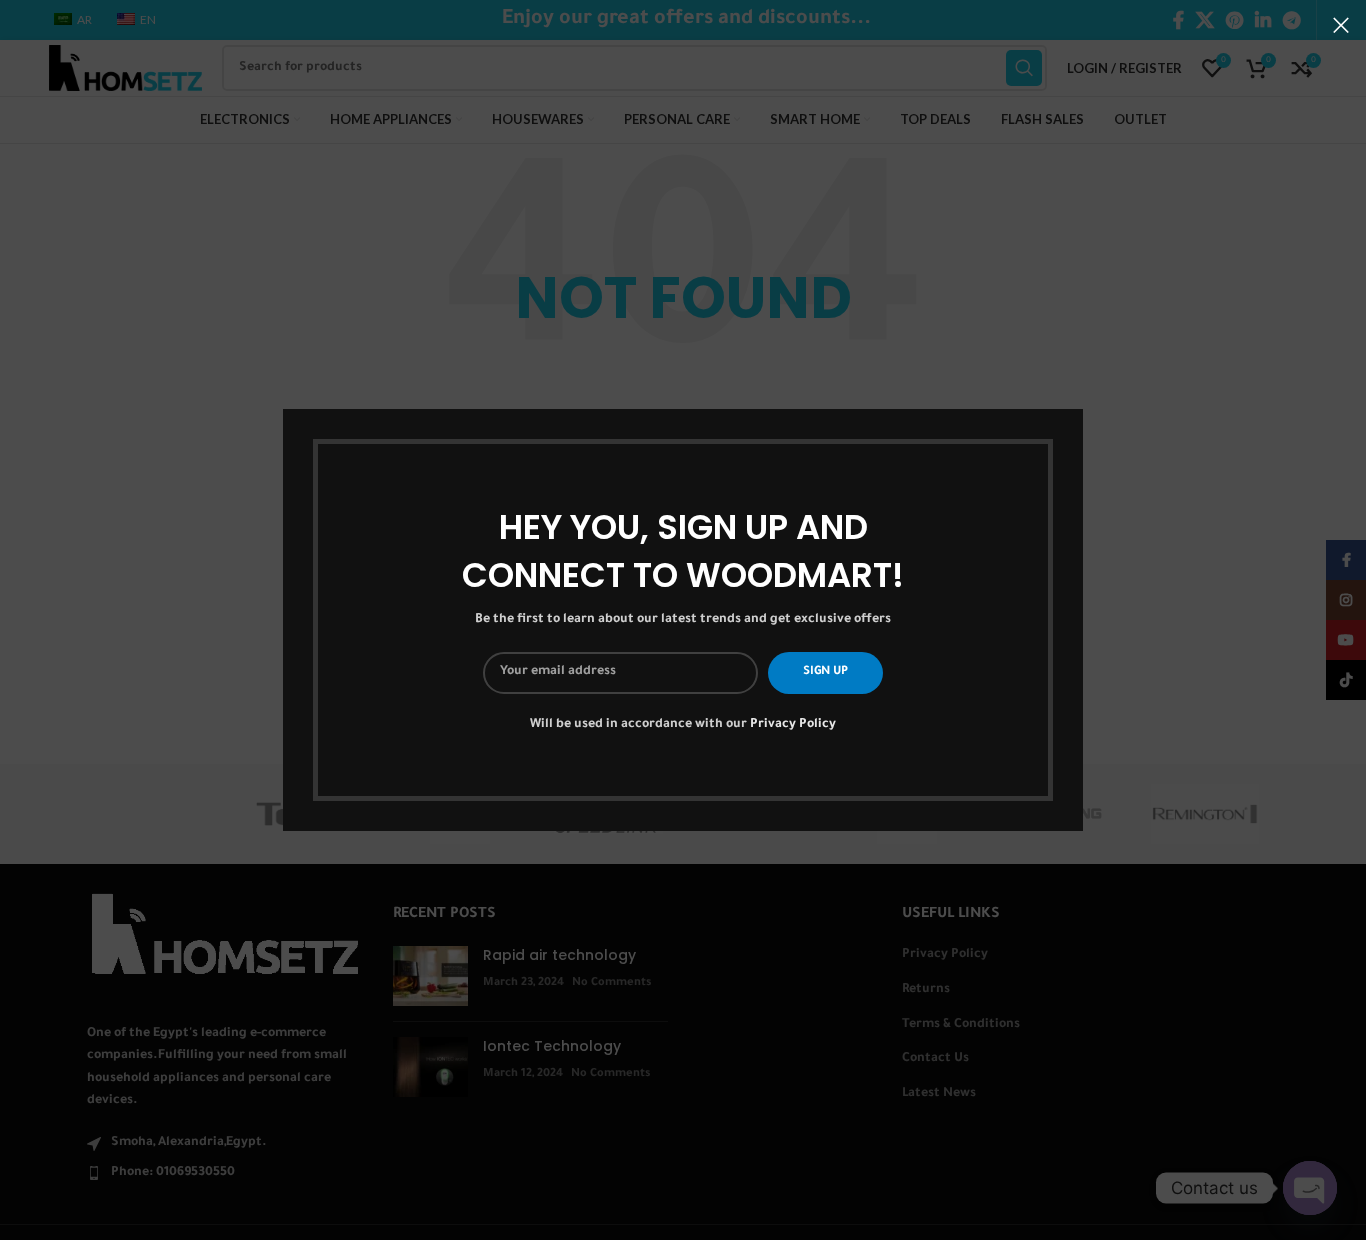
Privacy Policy (793, 725)
